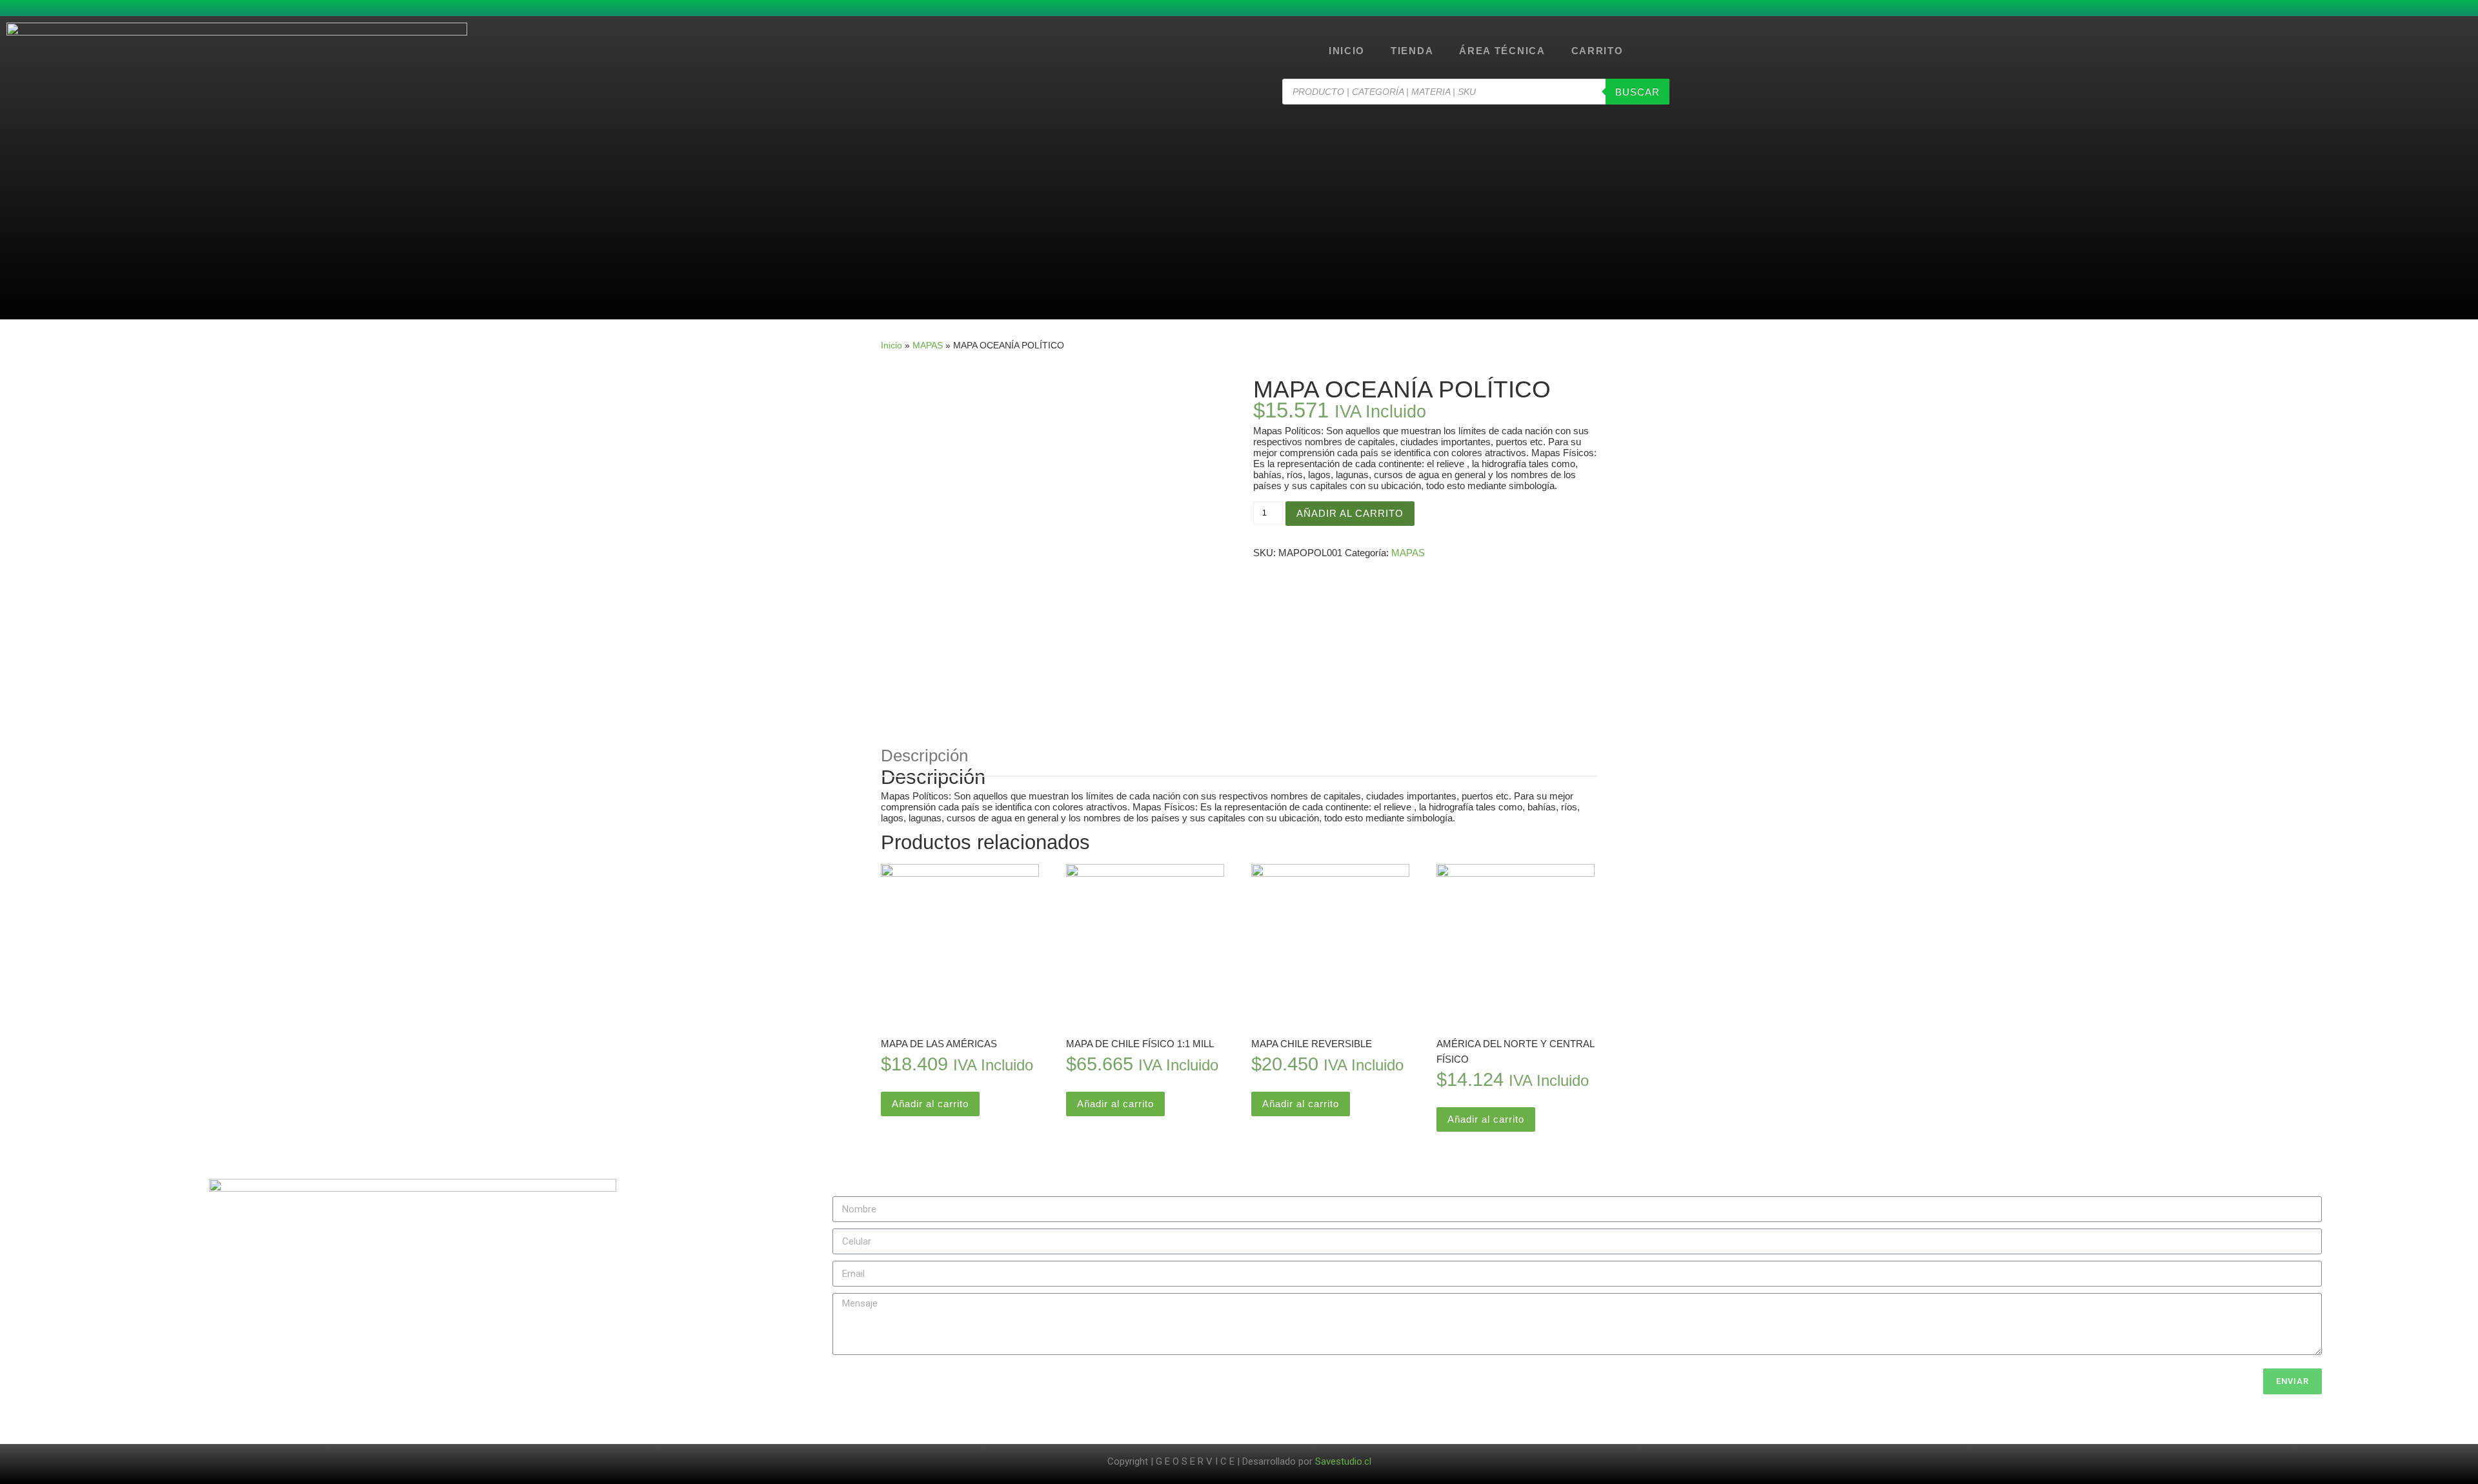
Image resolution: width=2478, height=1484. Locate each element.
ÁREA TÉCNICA (1502, 51)
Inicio (891, 345)
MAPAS (928, 345)
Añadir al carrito (1350, 513)
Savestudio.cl (1343, 1461)
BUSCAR (1637, 92)
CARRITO (1597, 51)
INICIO (1347, 51)
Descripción (924, 756)
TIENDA (1412, 51)
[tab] (924, 756)
